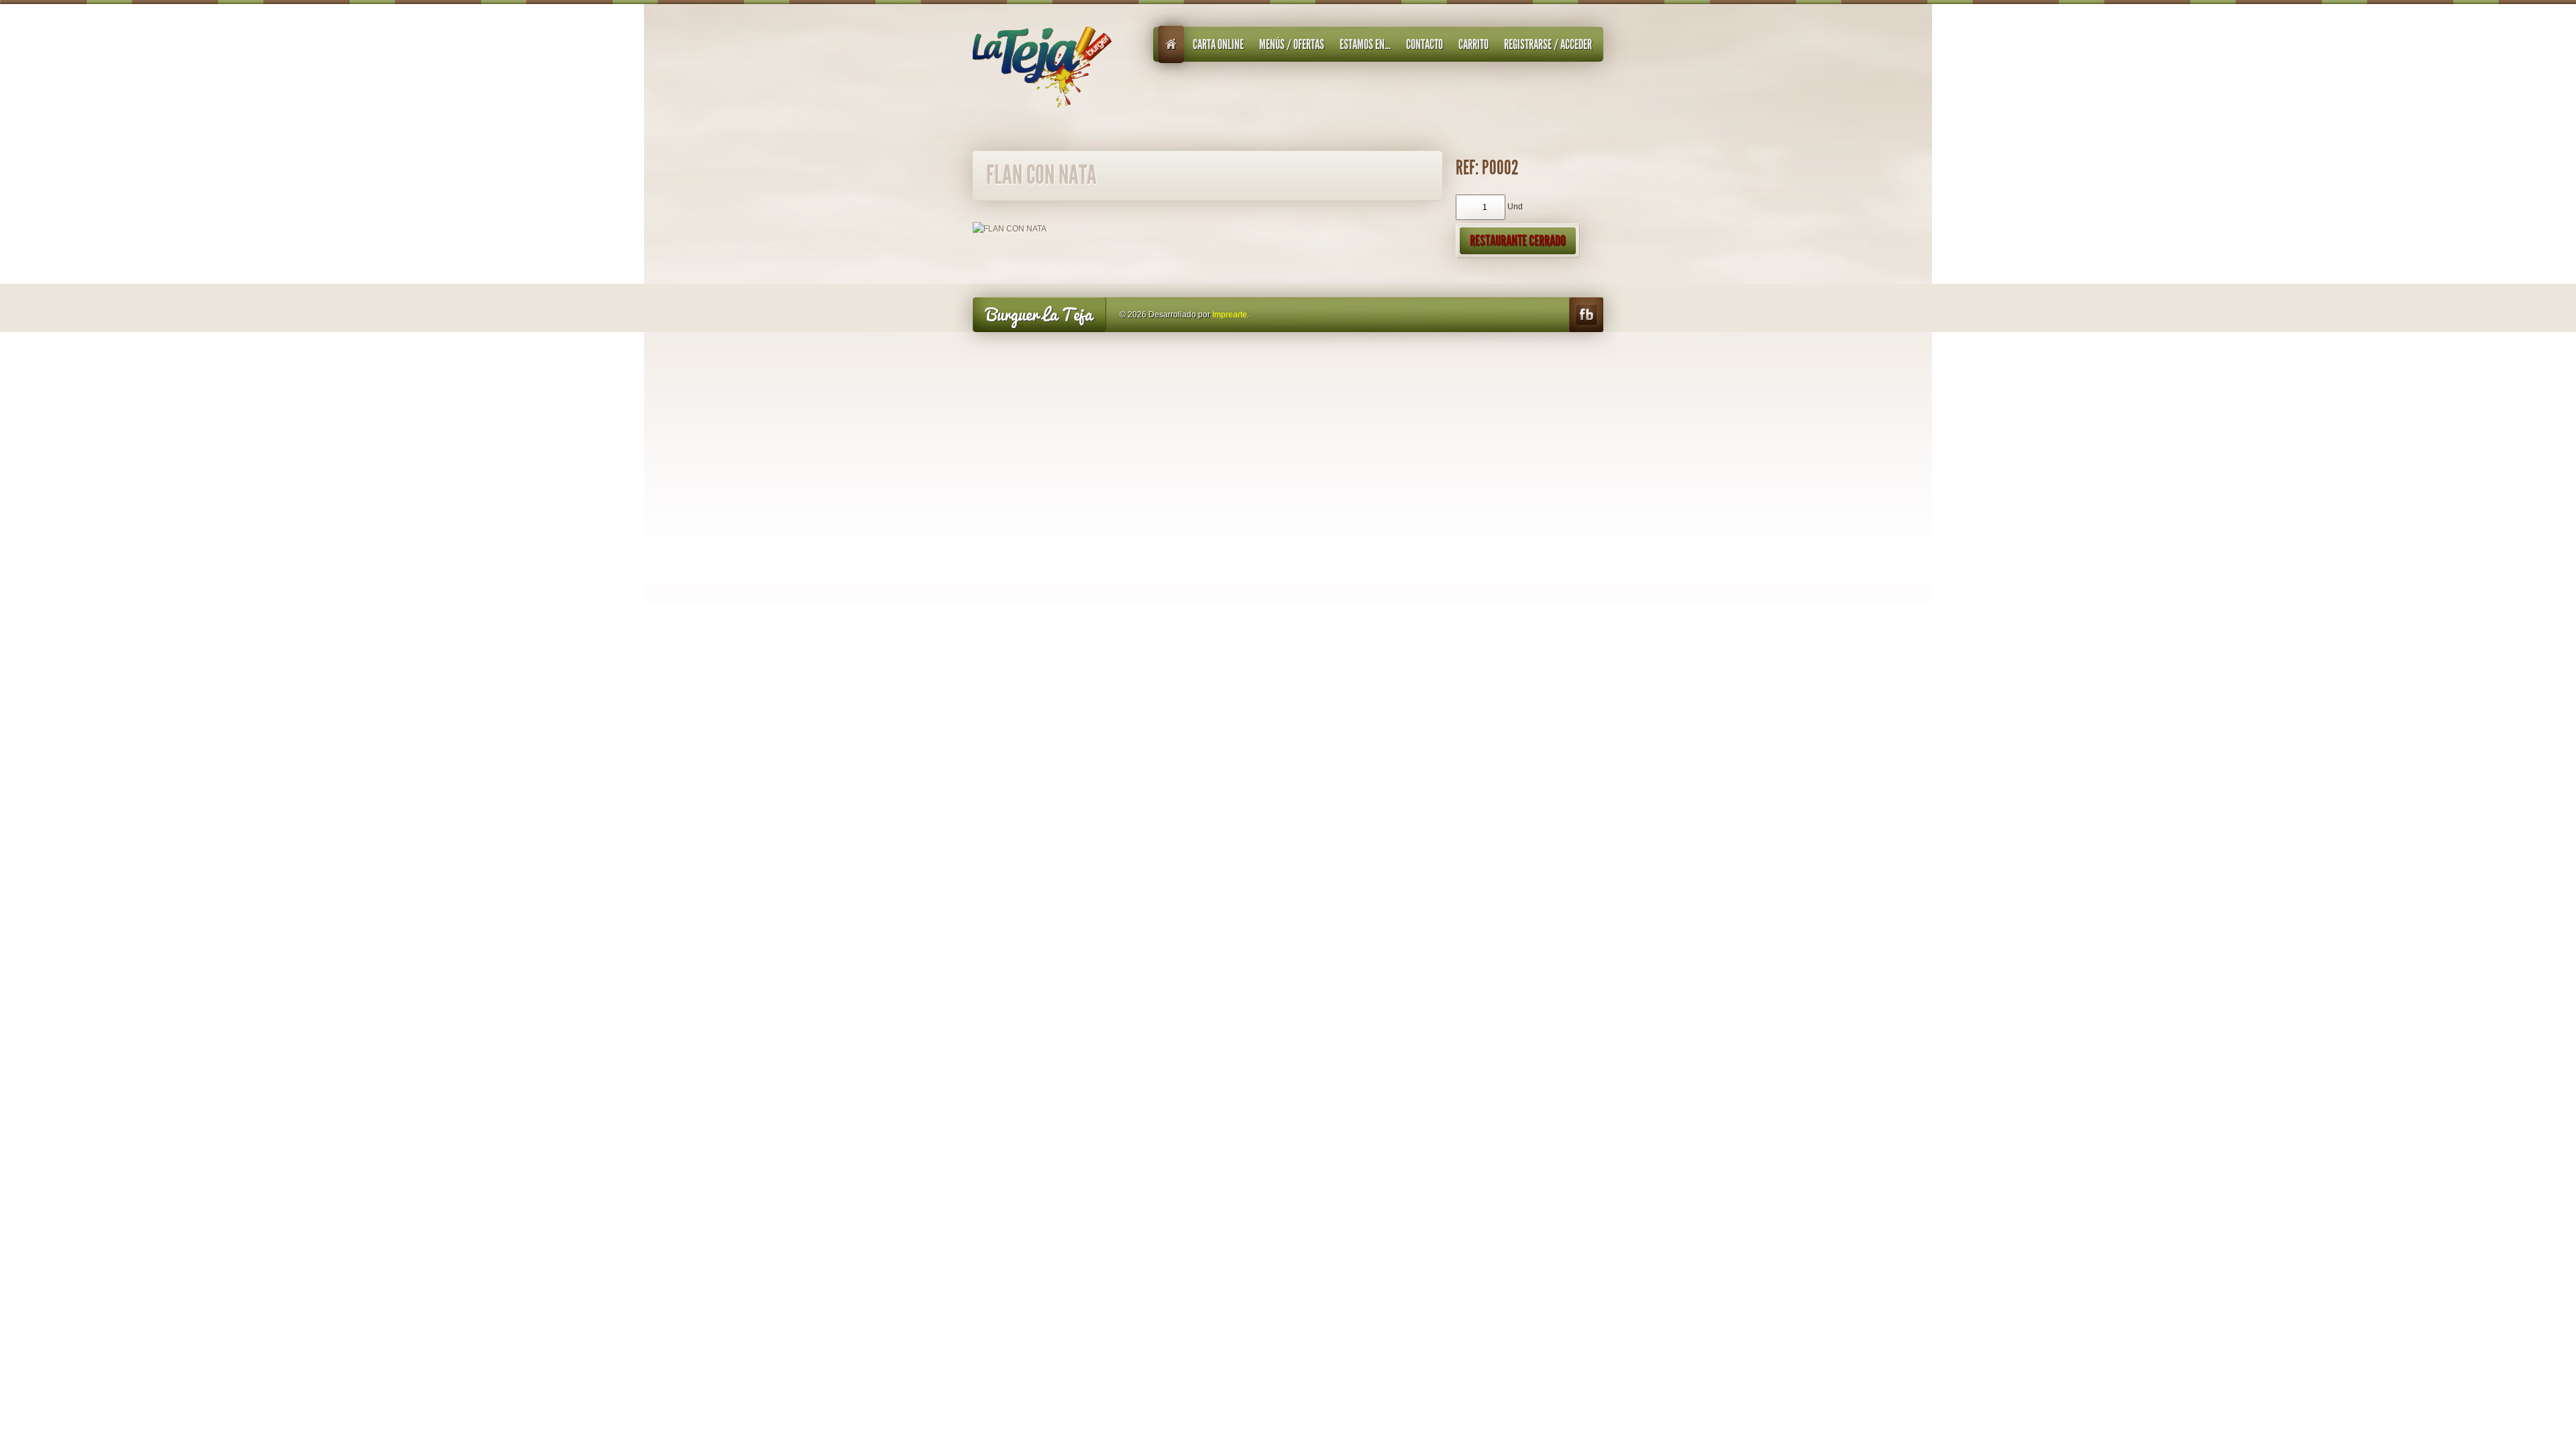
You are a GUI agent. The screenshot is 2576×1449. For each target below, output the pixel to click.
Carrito (1473, 44)
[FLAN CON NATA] (1010, 228)
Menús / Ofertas (1292, 44)
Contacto (1425, 44)
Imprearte (1230, 315)
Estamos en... (1365, 44)
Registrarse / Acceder (1548, 44)
